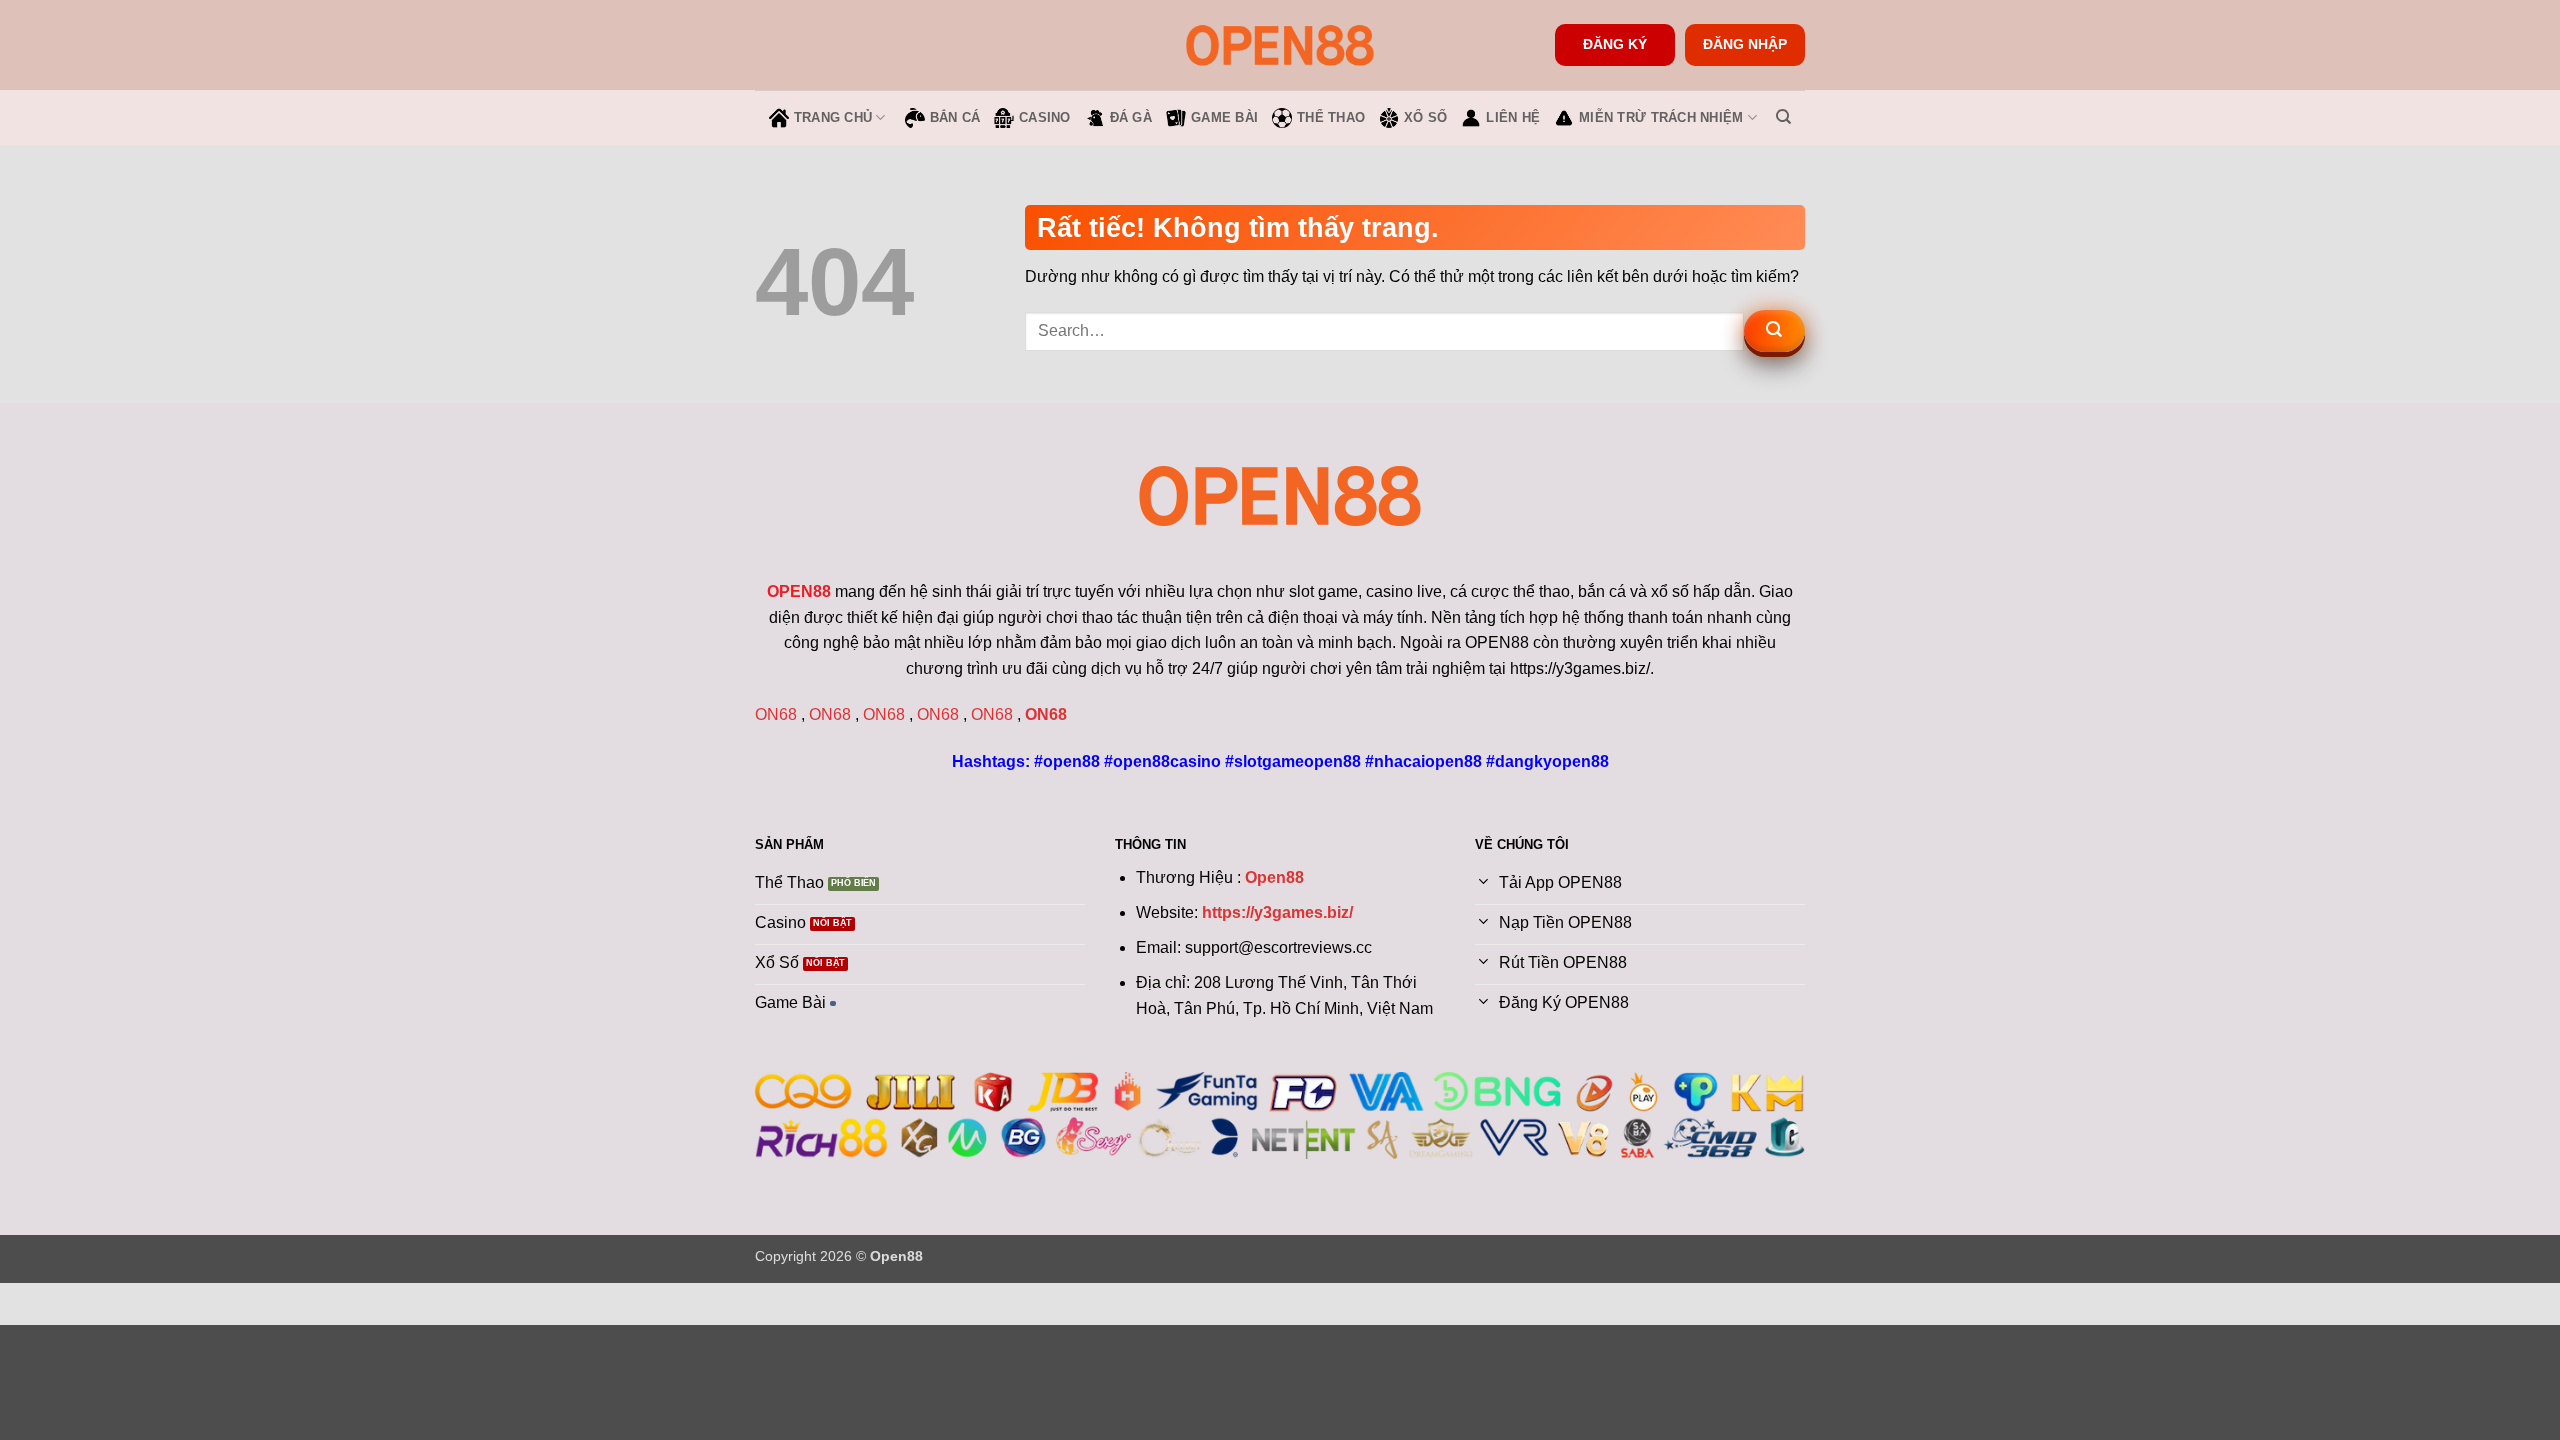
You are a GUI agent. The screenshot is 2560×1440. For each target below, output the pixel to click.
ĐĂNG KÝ (1615, 44)
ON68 (776, 714)
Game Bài (1224, 117)
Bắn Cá (955, 117)
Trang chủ (833, 117)
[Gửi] (1774, 331)
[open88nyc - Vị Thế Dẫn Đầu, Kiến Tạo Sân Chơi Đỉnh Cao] (1280, 44)
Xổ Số (1425, 117)
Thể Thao (1331, 117)
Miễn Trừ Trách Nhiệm (1661, 117)
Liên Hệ (1513, 117)
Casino (1045, 117)
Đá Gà (1131, 117)
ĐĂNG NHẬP (1745, 44)
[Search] (1783, 117)
